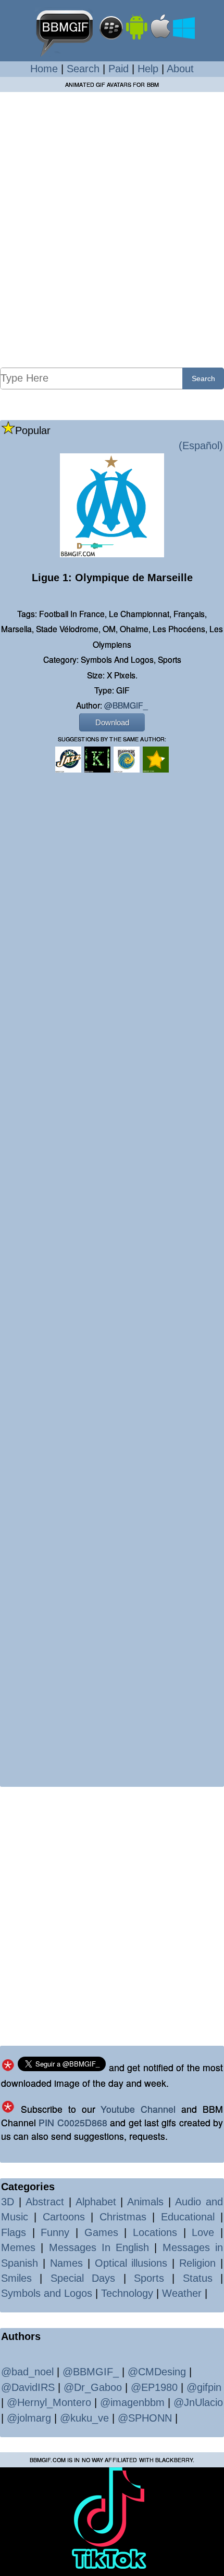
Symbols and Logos (47, 2293)
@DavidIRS (28, 2387)
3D (8, 2202)
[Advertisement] (112, 229)
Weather (182, 2293)
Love (203, 2232)
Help (148, 69)
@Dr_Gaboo (93, 2387)
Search (83, 69)
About (180, 69)
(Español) (201, 446)
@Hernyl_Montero (49, 2402)
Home (44, 69)
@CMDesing (157, 2372)
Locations (155, 2232)
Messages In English (99, 2247)
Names (66, 2263)
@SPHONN (145, 2418)
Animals (145, 2202)
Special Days (83, 2278)
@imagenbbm (132, 2402)
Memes (18, 2247)
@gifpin (204, 2387)
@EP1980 (154, 2387)
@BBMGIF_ (126, 705)
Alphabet (96, 2202)
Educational (188, 2217)
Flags (14, 2232)
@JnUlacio (198, 2402)
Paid (119, 69)
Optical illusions (131, 2263)
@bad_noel (27, 2372)
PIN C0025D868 (73, 2122)
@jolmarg (29, 2418)
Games (101, 2232)
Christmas (123, 2217)
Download (112, 722)
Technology (127, 2293)
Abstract (45, 2202)
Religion (197, 2263)
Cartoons (64, 2217)
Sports (149, 2278)
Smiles (16, 2278)
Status (198, 2278)
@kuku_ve (84, 2418)
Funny (55, 2232)
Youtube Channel (138, 2109)
